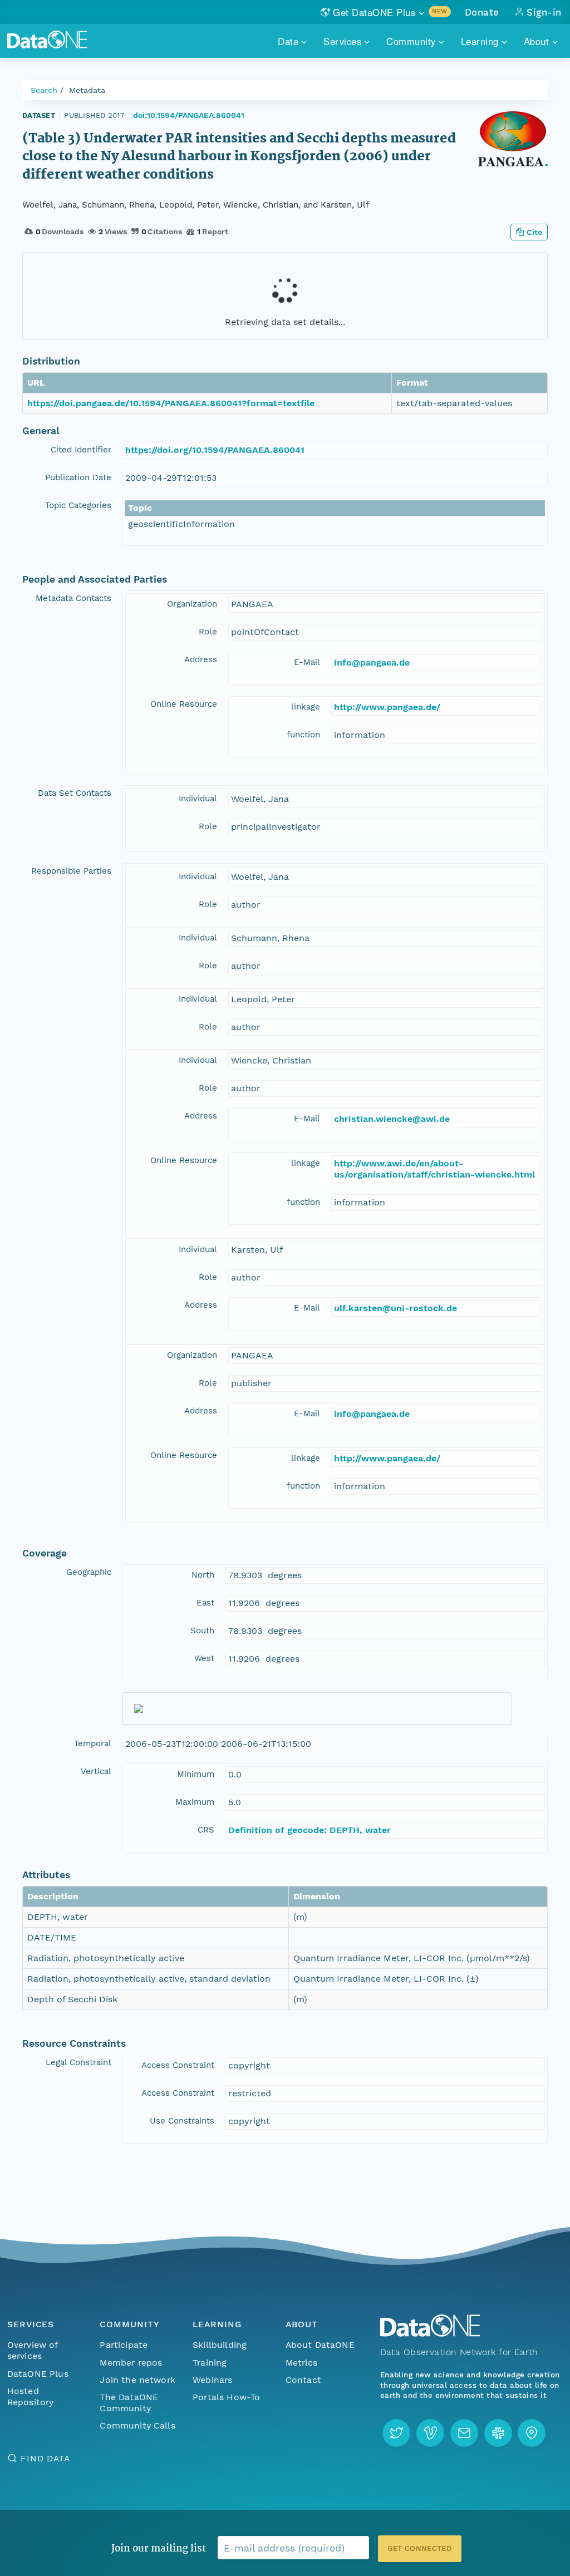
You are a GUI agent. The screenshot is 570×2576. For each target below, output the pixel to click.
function (303, 735)
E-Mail (307, 662)
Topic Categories (78, 505)
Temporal (93, 1743)
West (204, 1658)
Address (201, 659)
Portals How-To (226, 2397)
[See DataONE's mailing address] (532, 2433)
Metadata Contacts (73, 598)
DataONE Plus (38, 2374)
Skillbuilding (220, 2345)
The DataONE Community (129, 2403)
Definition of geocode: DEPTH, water (309, 1830)
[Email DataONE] (464, 2433)
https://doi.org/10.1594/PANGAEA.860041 (215, 450)
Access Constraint (178, 2065)
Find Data (45, 2458)
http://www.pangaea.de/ (387, 707)
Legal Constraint (78, 2062)
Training (210, 2363)
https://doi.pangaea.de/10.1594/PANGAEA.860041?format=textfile (171, 403)
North (203, 1575)
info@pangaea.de (372, 663)
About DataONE (320, 2345)
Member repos (131, 2363)
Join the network (137, 2380)
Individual (198, 799)
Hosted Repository (31, 2397)
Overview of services (33, 2350)
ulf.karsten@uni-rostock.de (395, 1308)
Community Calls (137, 2425)
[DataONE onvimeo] (430, 2433)
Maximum (195, 1802)
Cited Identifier (81, 450)
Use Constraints (182, 2121)
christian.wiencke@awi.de (392, 1119)
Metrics (301, 2363)
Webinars (212, 2380)
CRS (206, 1830)
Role (208, 632)
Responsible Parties (71, 871)
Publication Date (78, 477)
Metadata (87, 90)
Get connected (420, 2548)
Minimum (196, 1774)
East (205, 1603)
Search (44, 90)
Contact (303, 2380)
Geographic (89, 1572)
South (202, 1631)
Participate (124, 2345)
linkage (306, 707)
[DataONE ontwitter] (396, 2433)
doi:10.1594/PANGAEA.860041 (189, 115)
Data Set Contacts (75, 793)
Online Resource (184, 704)
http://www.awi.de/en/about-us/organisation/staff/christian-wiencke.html (434, 1169)
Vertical (96, 1771)
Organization (192, 604)
